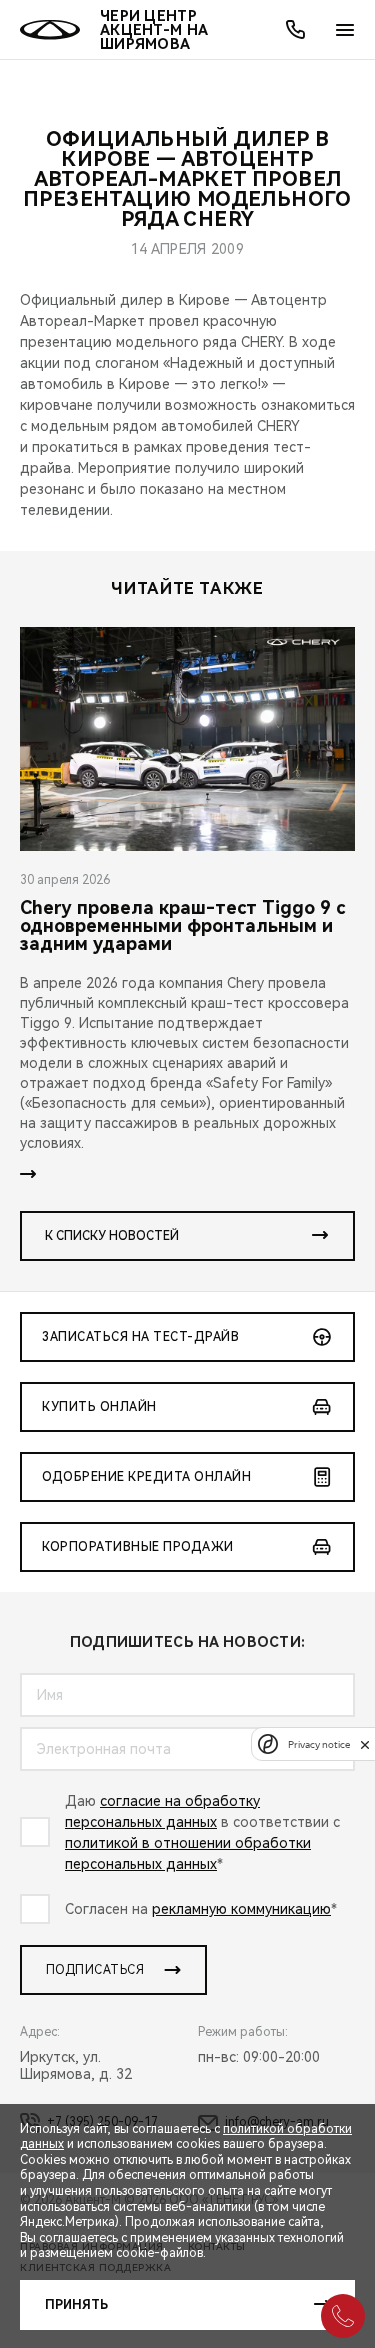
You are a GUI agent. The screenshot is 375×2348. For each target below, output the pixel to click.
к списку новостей (112, 1236)
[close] (365, 1744)
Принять (76, 2305)
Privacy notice (319, 1744)
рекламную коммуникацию (241, 1909)
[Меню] (345, 30)
